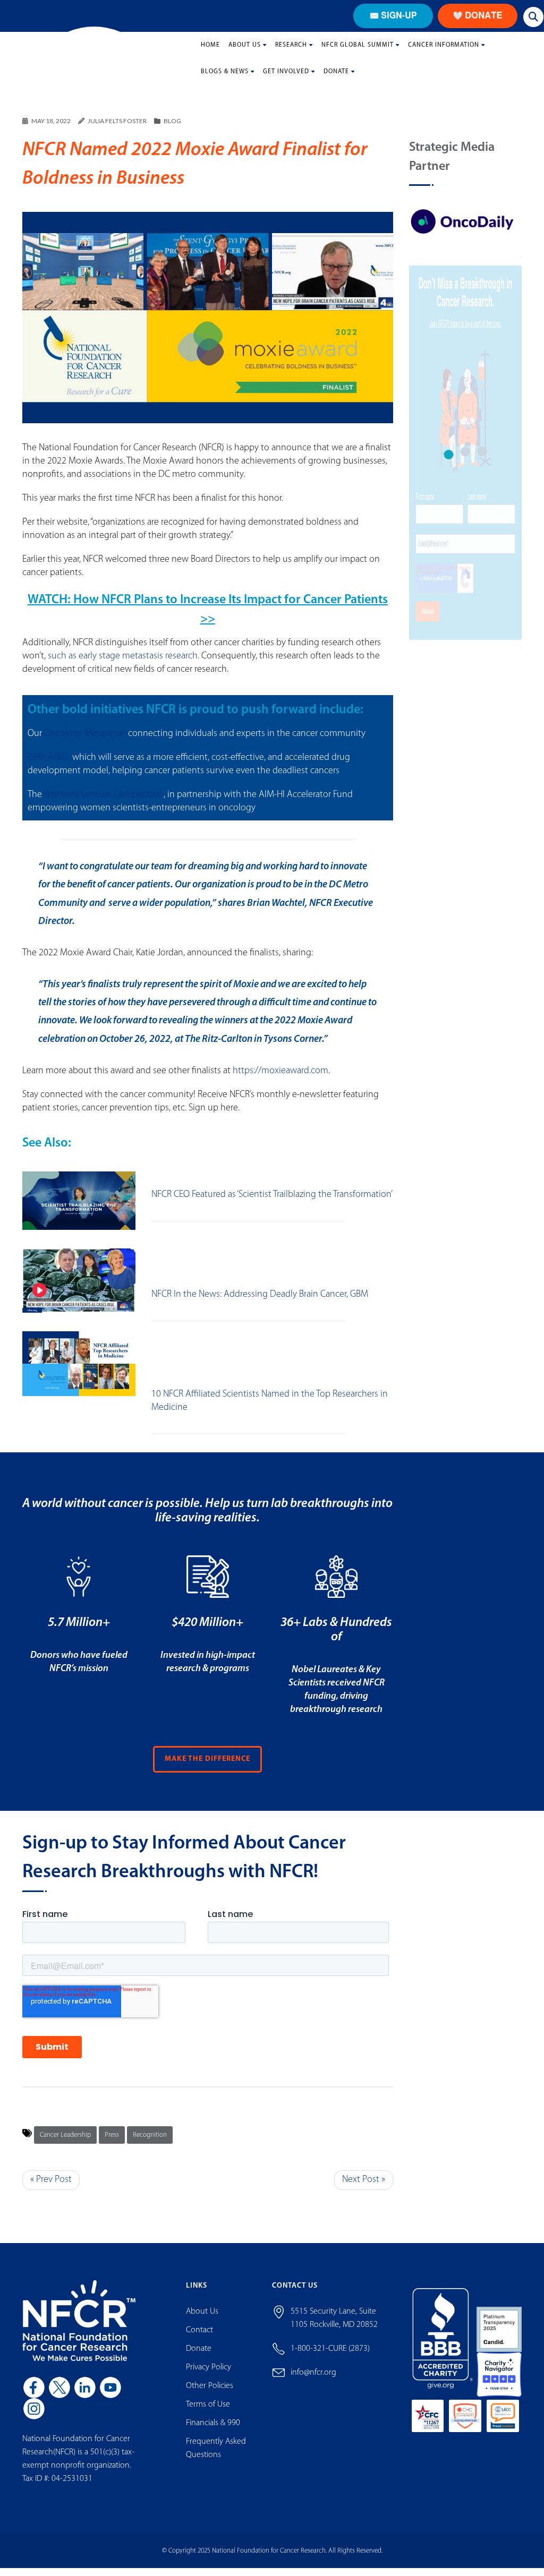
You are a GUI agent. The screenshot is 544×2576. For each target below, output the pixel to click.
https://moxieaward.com (280, 1080)
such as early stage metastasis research (123, 665)
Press (112, 2143)
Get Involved (286, 80)
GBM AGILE (49, 766)
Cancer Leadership (65, 2143)
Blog (172, 129)
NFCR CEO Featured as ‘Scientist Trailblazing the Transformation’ (272, 1203)
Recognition (150, 2143)
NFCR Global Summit (358, 53)
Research (291, 53)
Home (210, 53)
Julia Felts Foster (117, 129)
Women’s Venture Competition (104, 803)
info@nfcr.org (313, 2381)
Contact (199, 2339)
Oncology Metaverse (84, 742)
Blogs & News (225, 80)
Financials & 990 (213, 2432)
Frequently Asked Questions (216, 2457)
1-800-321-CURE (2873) (330, 2357)
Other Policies (210, 2394)
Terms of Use (208, 2413)
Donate (336, 80)
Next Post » (364, 2188)
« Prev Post (51, 2188)
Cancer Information (444, 53)
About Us (245, 53)
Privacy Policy (209, 2376)
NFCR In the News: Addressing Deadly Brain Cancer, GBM (260, 1303)
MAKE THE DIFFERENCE (207, 1768)
